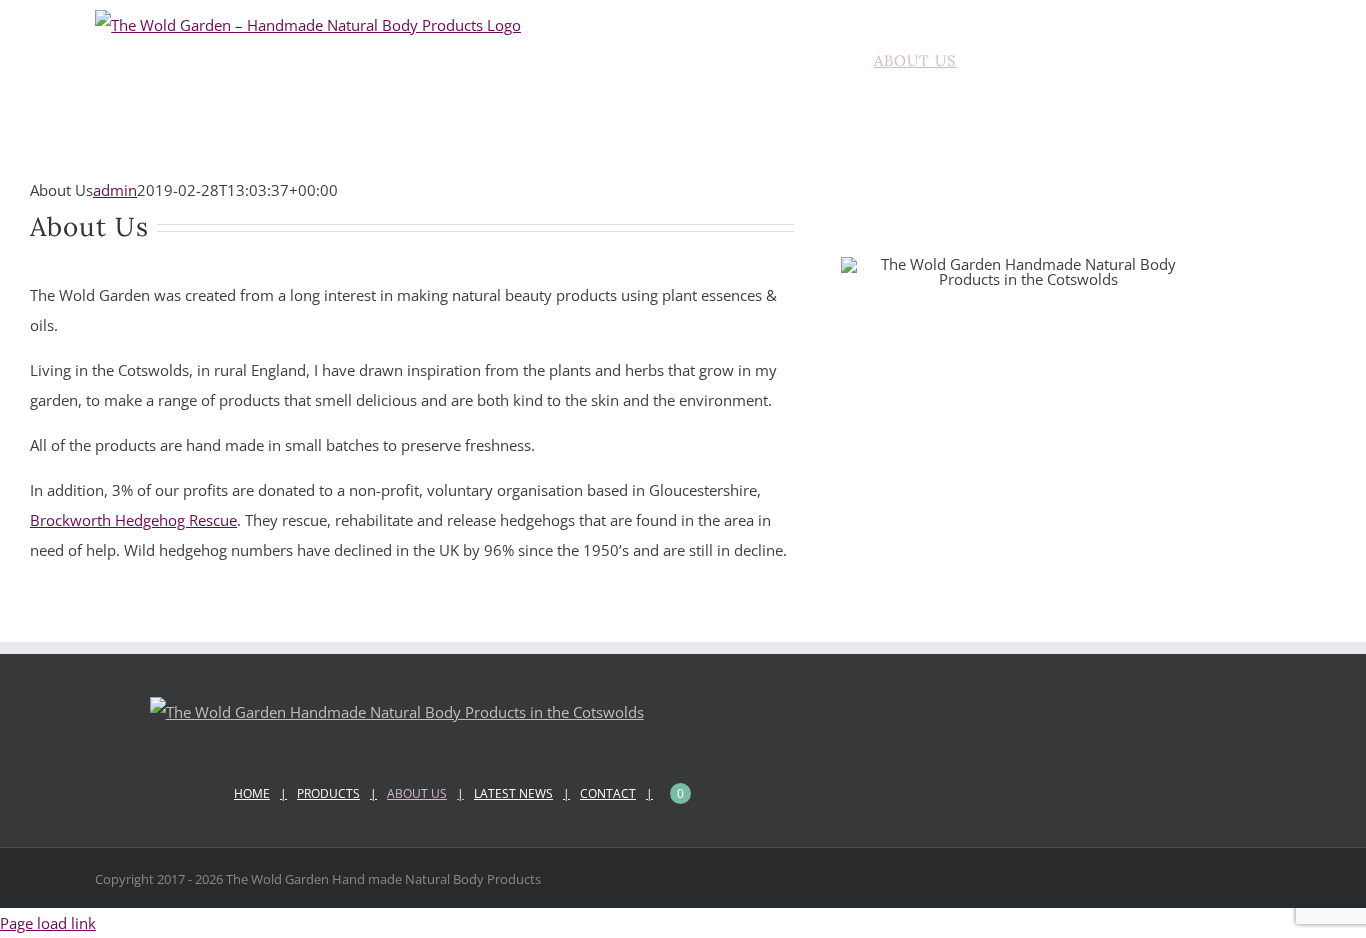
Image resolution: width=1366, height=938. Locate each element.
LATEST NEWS (513, 793)
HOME (252, 793)
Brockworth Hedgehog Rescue (133, 520)
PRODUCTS (328, 793)
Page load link (48, 923)
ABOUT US (417, 793)
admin (115, 190)
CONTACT (608, 793)
